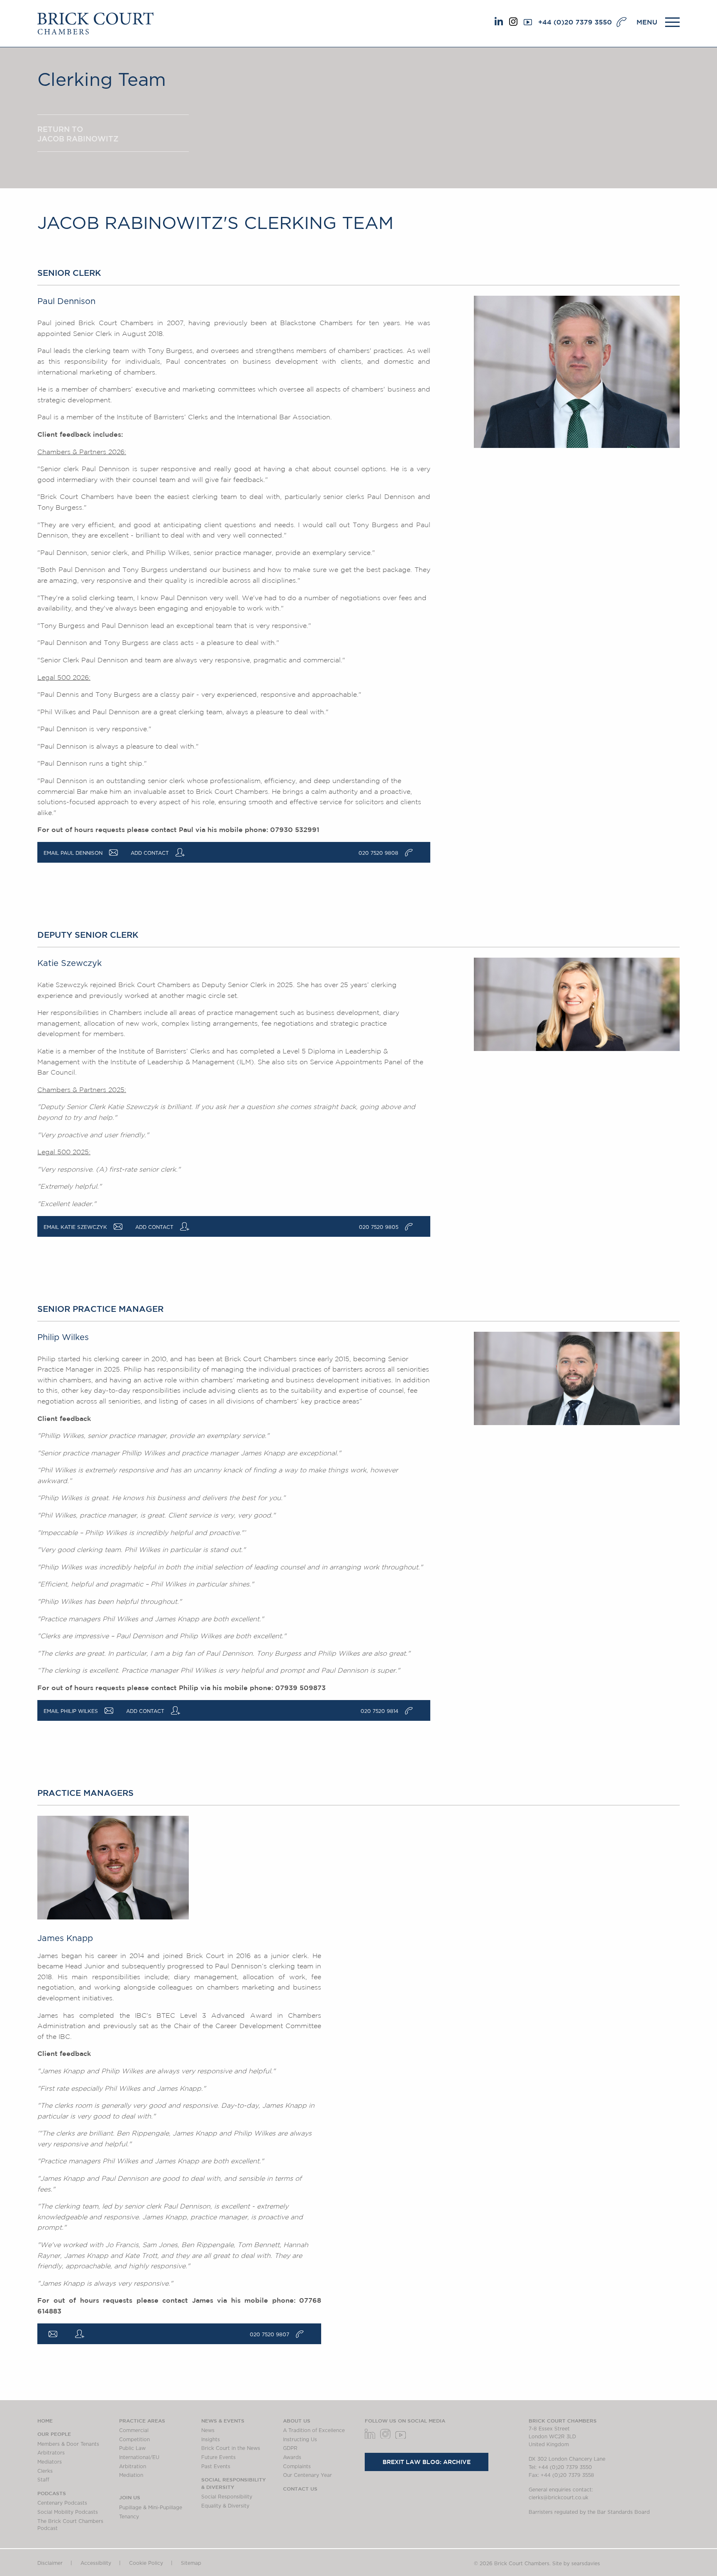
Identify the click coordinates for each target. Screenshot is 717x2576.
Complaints (297, 2467)
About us (297, 2420)
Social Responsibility (227, 2497)
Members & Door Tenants (68, 2444)
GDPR (290, 2448)
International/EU (139, 2457)
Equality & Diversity (225, 2506)
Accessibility (96, 2563)
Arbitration (133, 2467)
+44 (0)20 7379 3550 (575, 22)
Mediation (131, 2475)
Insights (211, 2440)
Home (45, 2420)
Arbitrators (51, 2453)
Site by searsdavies (576, 2564)
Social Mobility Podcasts (68, 2512)
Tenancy (129, 2517)
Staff (43, 2480)
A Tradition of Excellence (314, 2430)
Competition (134, 2440)
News (208, 2430)
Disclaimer (50, 2563)
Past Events (216, 2467)
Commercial (134, 2430)
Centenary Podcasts (62, 2503)
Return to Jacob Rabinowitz (78, 134)
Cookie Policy (146, 2563)
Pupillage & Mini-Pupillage (151, 2508)
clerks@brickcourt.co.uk (558, 2498)
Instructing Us (300, 2440)
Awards (292, 2457)
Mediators (50, 2462)
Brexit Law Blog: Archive (427, 2462)
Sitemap (191, 2563)
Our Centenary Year (307, 2475)
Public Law (132, 2448)
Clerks (45, 2471)
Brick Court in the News (231, 2448)
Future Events (218, 2457)
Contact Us (300, 2488)
